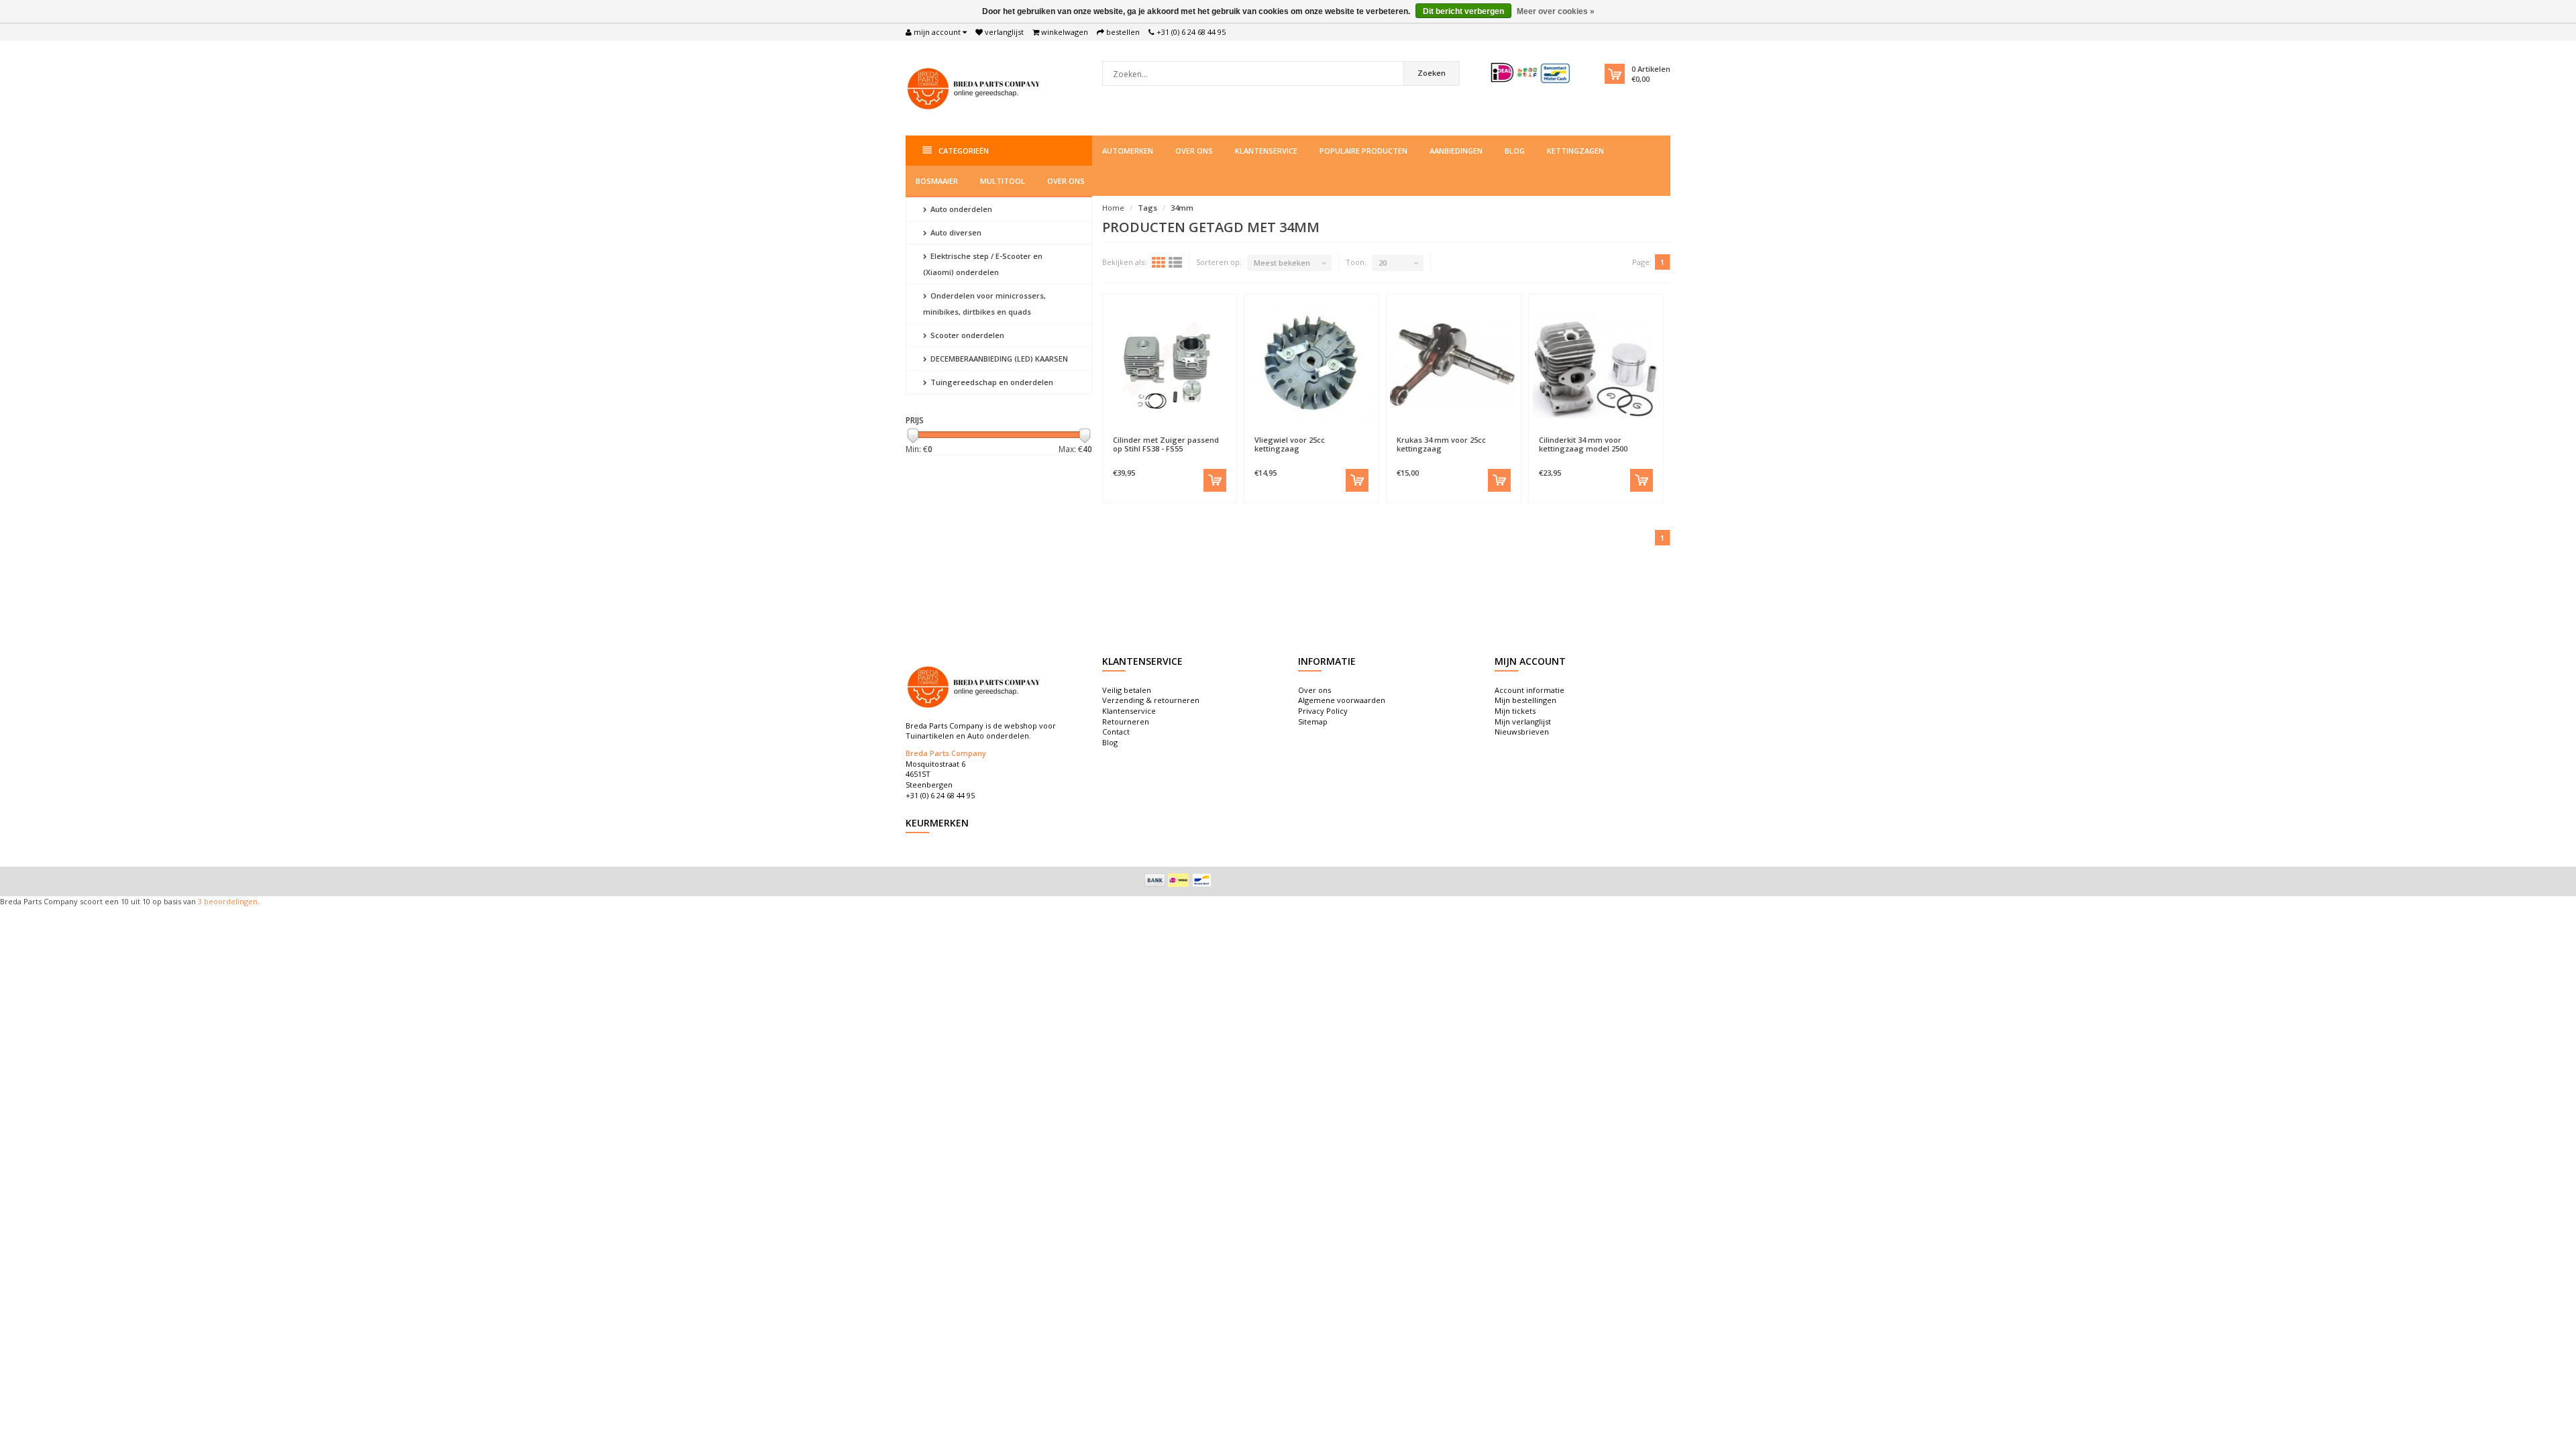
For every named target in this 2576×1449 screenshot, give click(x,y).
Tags (1147, 208)
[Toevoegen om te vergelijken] (1201, 433)
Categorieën (964, 151)
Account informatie (1529, 690)
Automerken (1128, 151)
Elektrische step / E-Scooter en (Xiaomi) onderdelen (983, 264)
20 (1383, 263)
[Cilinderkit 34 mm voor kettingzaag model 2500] (1596, 365)
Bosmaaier (937, 181)
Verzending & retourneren (1151, 700)
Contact (1116, 732)
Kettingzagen (1575, 151)
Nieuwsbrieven (1522, 732)
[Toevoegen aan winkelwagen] (1215, 480)
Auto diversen (955, 232)
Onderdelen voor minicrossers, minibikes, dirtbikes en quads (984, 304)
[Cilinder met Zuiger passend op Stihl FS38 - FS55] (1170, 365)
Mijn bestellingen (1525, 700)
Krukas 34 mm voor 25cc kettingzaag (1441, 444)
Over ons (1194, 151)
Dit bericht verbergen (1463, 11)
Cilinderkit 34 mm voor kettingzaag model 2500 (1583, 444)
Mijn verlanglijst (1523, 721)
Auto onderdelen (960, 209)
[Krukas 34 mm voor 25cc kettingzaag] (1454, 365)
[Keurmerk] (1531, 73)
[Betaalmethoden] (1155, 880)
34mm (1182, 208)
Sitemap (1313, 721)
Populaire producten (1363, 151)
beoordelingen (230, 901)
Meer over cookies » (1556, 11)
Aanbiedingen (1456, 151)
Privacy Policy (1323, 711)
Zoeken (1432, 73)
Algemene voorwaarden (1342, 700)
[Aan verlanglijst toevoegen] (1137, 433)
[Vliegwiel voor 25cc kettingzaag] (1311, 365)
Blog (1515, 151)
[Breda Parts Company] (976, 87)
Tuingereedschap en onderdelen (991, 382)
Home (1113, 208)
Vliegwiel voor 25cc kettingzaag (1290, 444)
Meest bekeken (1282, 263)
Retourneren (1126, 721)
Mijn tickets (1515, 711)
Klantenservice (1266, 151)
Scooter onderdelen (966, 335)
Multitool (1003, 181)
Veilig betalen (1127, 690)
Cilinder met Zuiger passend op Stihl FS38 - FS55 (1166, 444)
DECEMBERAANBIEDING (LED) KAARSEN (998, 359)
